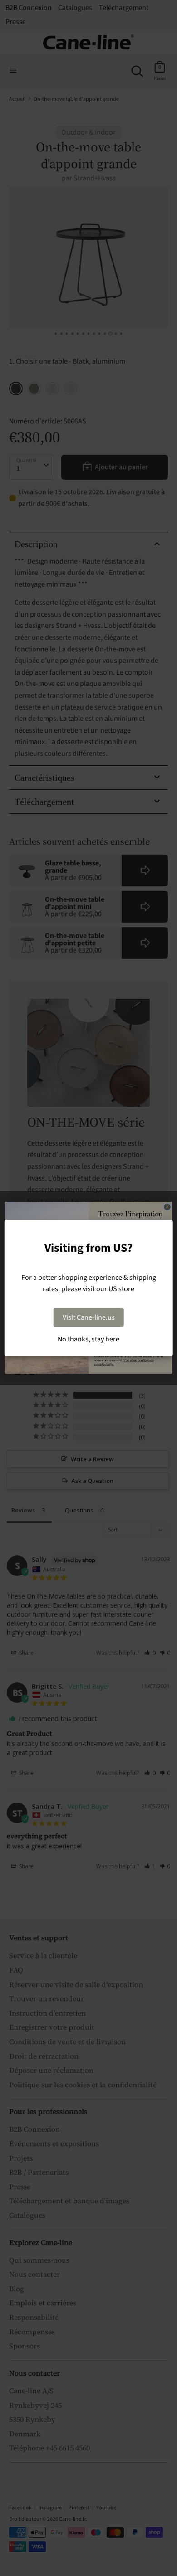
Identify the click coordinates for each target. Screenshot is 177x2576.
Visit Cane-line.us (89, 1317)
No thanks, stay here (88, 1339)
